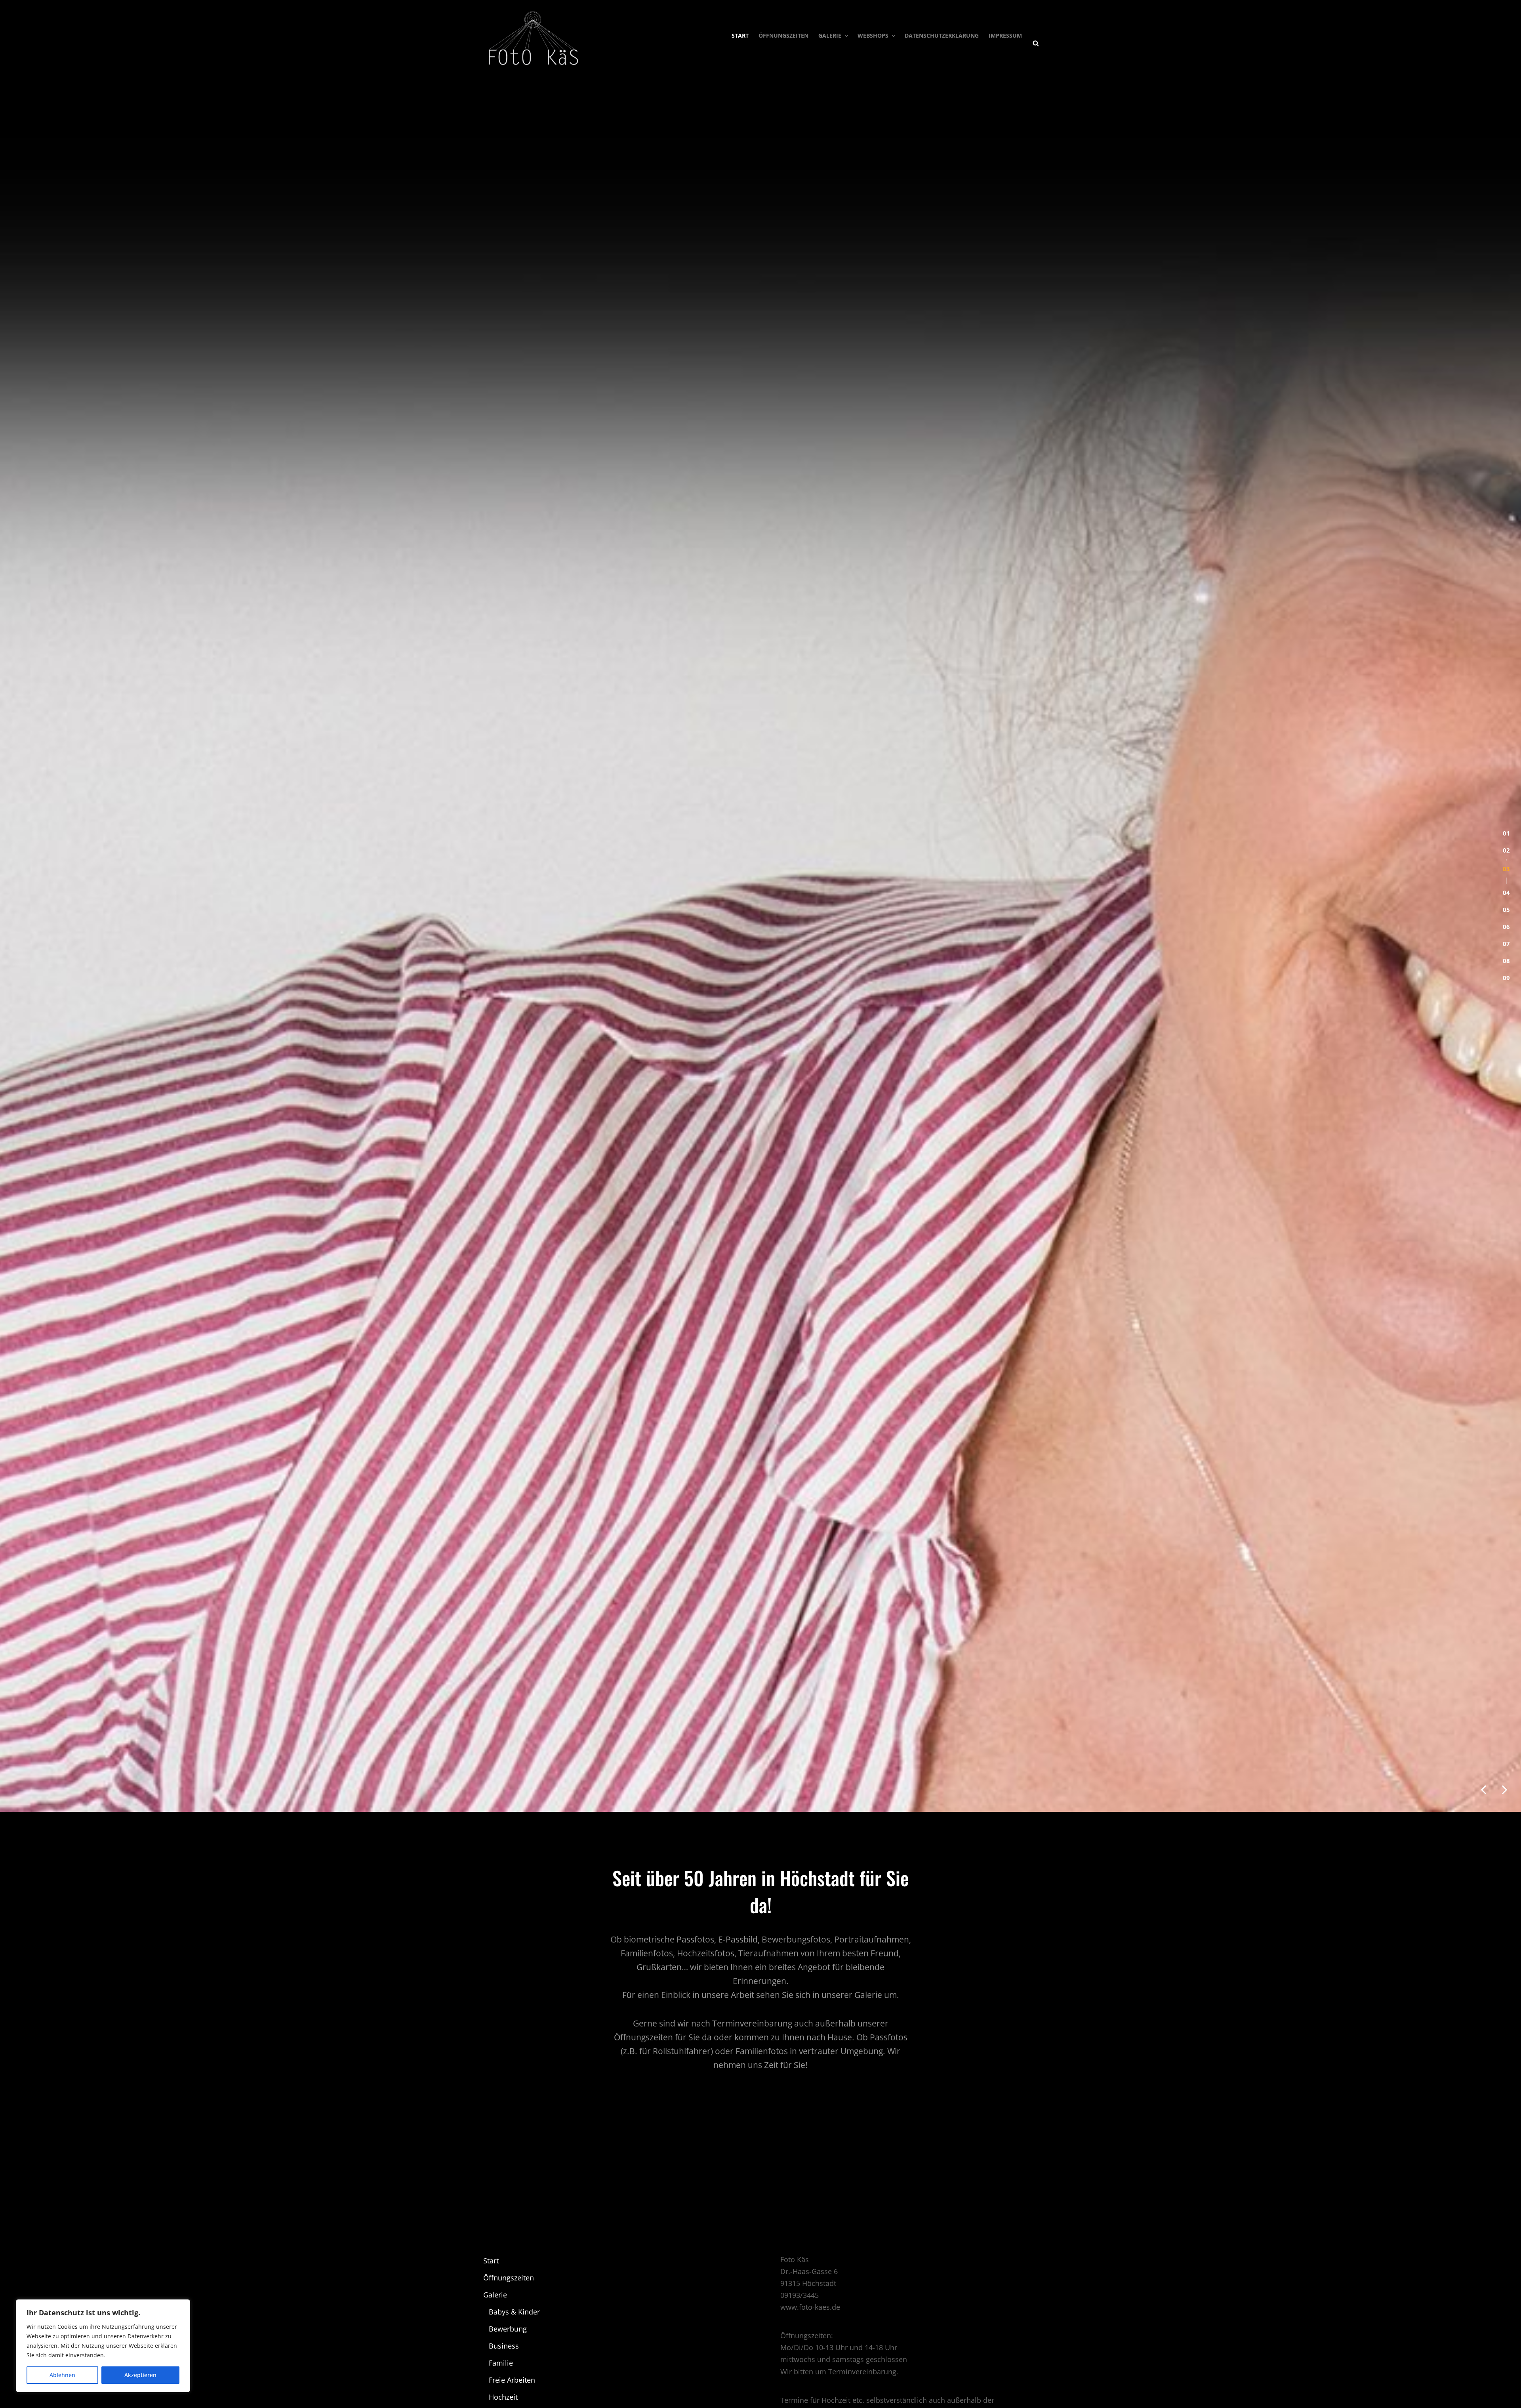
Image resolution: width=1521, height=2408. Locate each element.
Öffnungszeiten (783, 35)
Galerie (830, 35)
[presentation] (1483, 2386)
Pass (500, 2336)
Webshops (873, 35)
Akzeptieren (140, 2375)
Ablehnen (62, 2375)
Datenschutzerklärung (942, 35)
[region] (103, 2346)
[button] (1506, 1132)
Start (740, 35)
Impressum (1005, 35)
